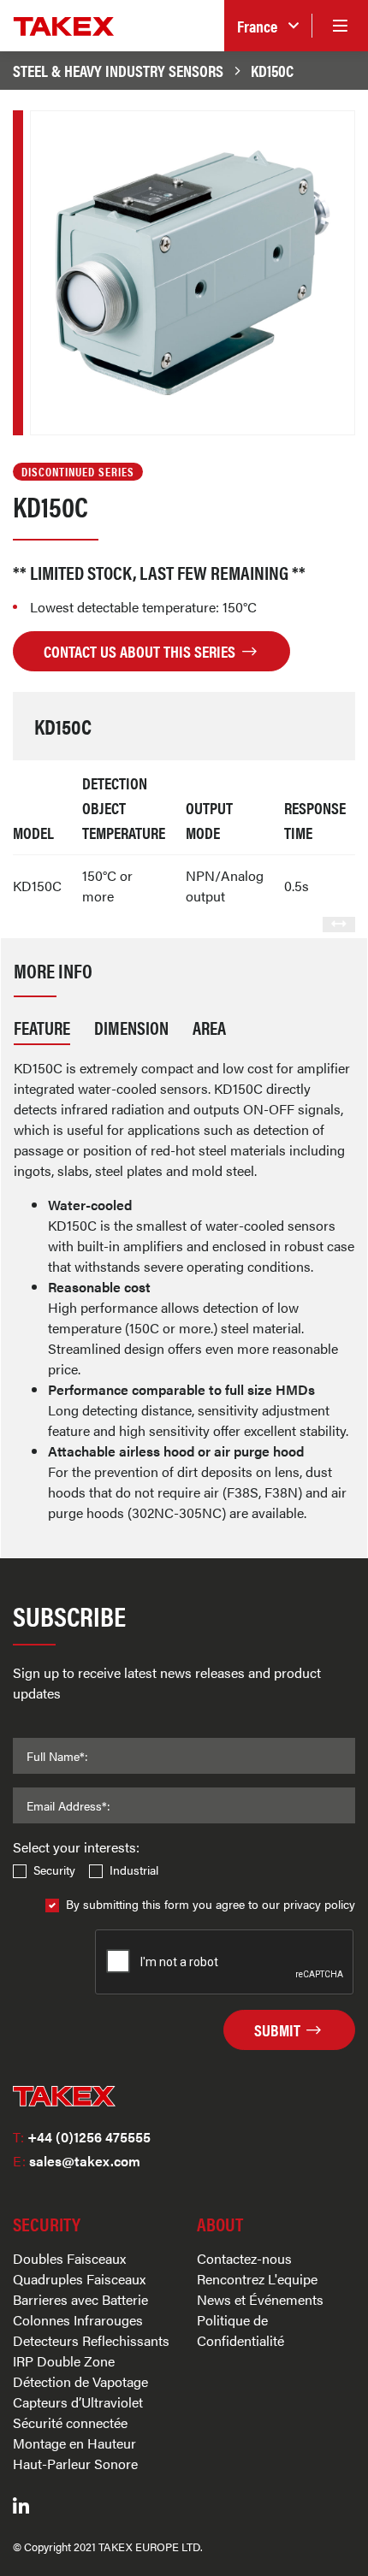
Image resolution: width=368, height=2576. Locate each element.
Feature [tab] (42, 1027)
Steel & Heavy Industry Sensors (118, 70)
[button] (268, 26)
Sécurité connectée (70, 2422)
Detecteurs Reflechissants (91, 2340)
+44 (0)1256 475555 (82, 2137)
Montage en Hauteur (74, 2443)
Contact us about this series (141, 651)
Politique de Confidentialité (240, 2330)
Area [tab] (209, 1027)
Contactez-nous (244, 2258)
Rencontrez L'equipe (257, 2279)
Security (54, 1870)
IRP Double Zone (64, 2361)
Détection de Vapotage (80, 2381)
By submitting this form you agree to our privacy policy (211, 1904)
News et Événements (260, 2299)
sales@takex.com (77, 2161)
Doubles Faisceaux (69, 2258)
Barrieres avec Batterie (80, 2299)
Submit (279, 2029)
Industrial (134, 1870)
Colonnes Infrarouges (78, 2320)
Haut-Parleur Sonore (75, 2464)
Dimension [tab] (131, 1027)
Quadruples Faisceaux (79, 2279)
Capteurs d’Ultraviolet (78, 2402)
